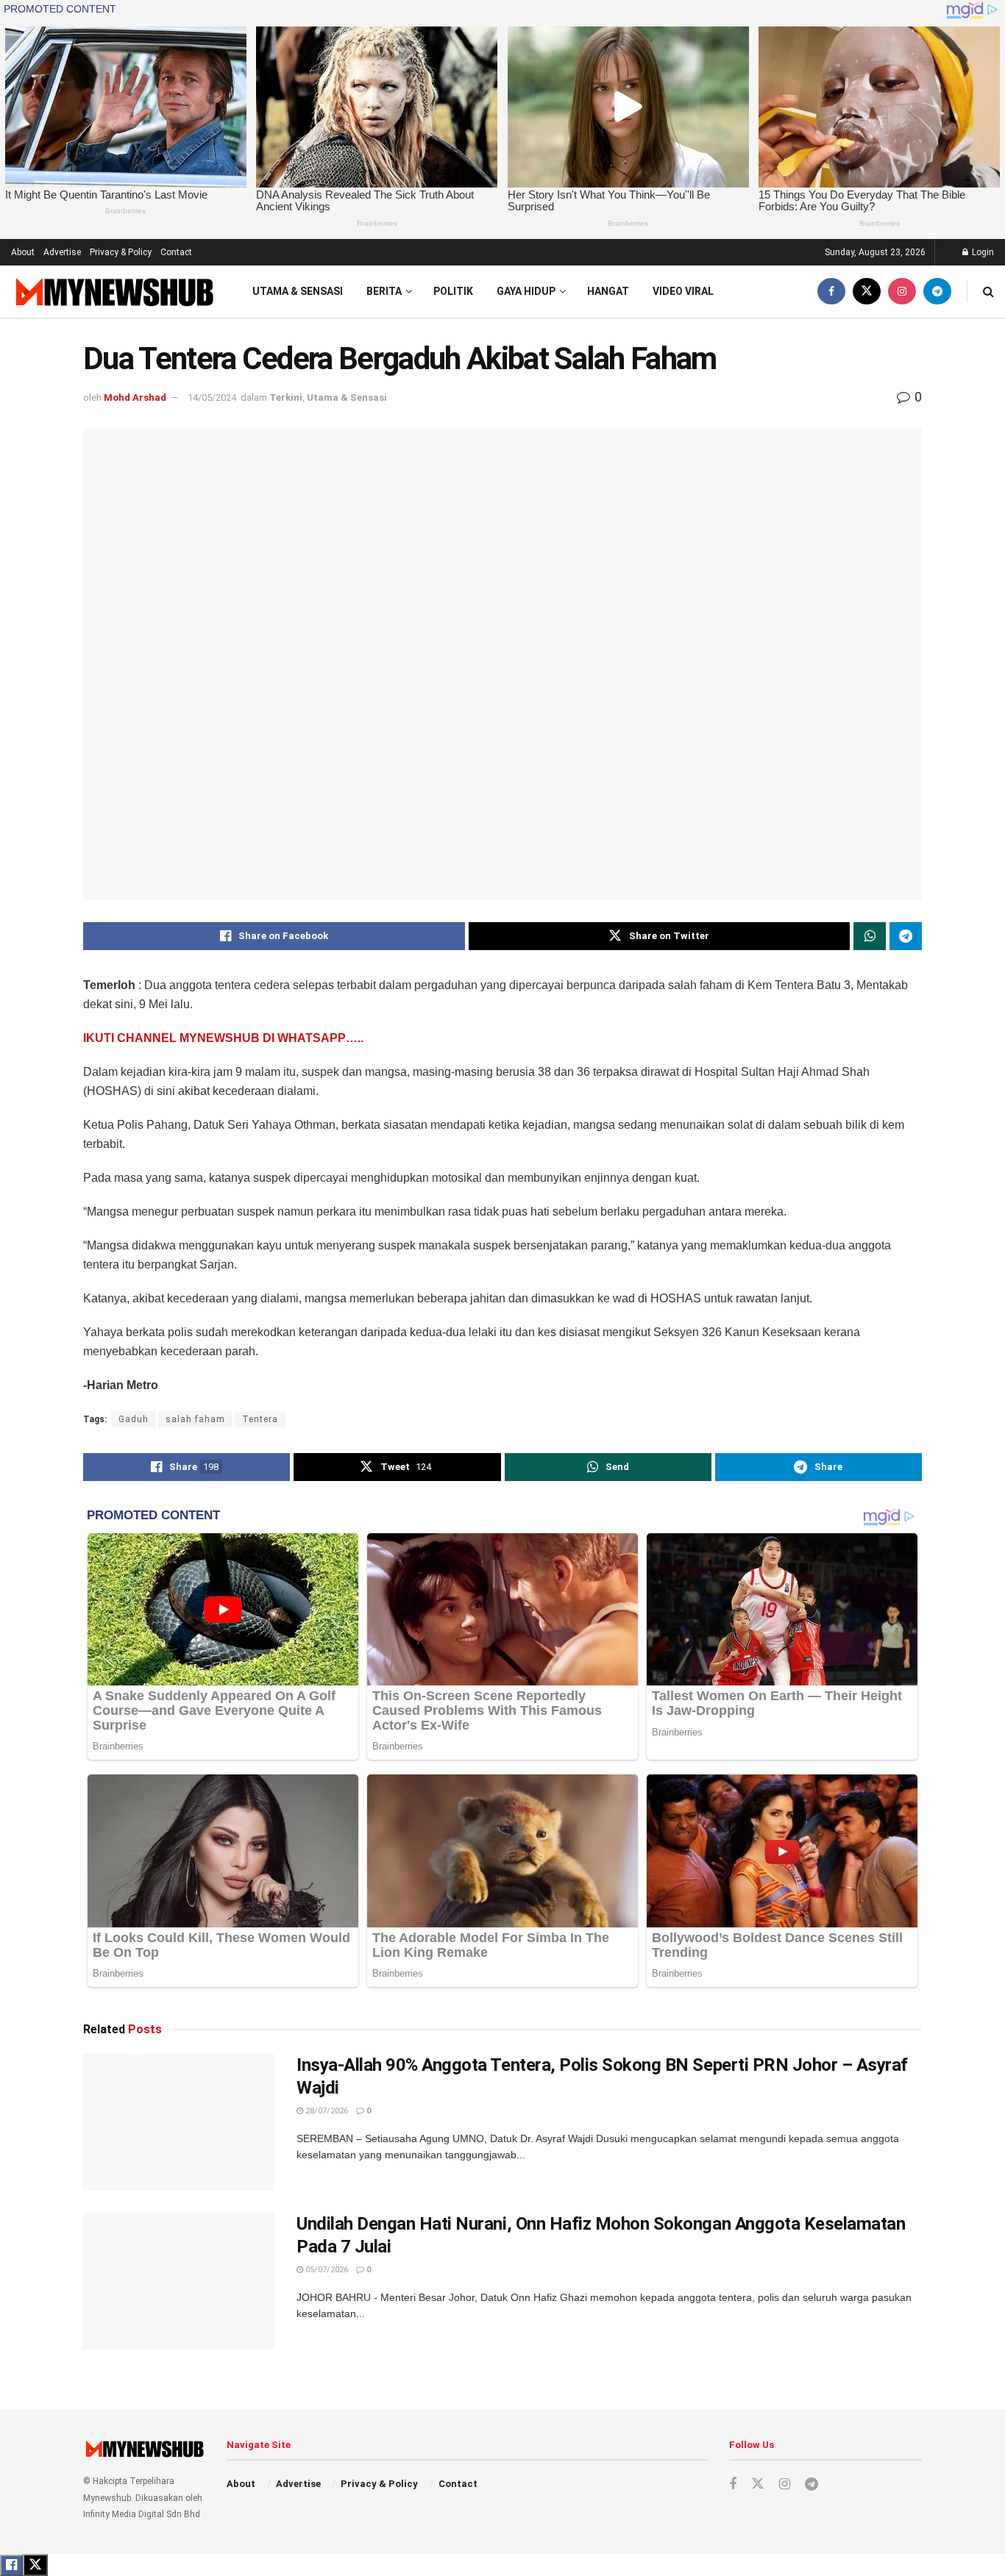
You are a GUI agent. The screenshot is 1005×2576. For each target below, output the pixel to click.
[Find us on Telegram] (937, 292)
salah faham (195, 1419)
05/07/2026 (326, 2270)
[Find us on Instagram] (902, 292)
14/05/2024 (212, 397)
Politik (453, 291)
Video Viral (683, 291)
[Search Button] (988, 292)
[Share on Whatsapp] (870, 936)
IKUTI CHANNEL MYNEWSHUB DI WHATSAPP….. (223, 1038)
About (23, 252)
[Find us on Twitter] (867, 292)
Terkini (286, 397)
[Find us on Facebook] (831, 292)
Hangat (608, 291)
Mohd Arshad (135, 397)
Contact (176, 252)
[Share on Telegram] (906, 936)
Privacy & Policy (121, 252)
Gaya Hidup (526, 291)
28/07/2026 (326, 2111)
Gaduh (134, 1419)
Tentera (260, 1419)
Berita (384, 291)
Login (982, 252)
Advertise (62, 252)
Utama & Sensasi (298, 291)
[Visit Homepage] (113, 292)
